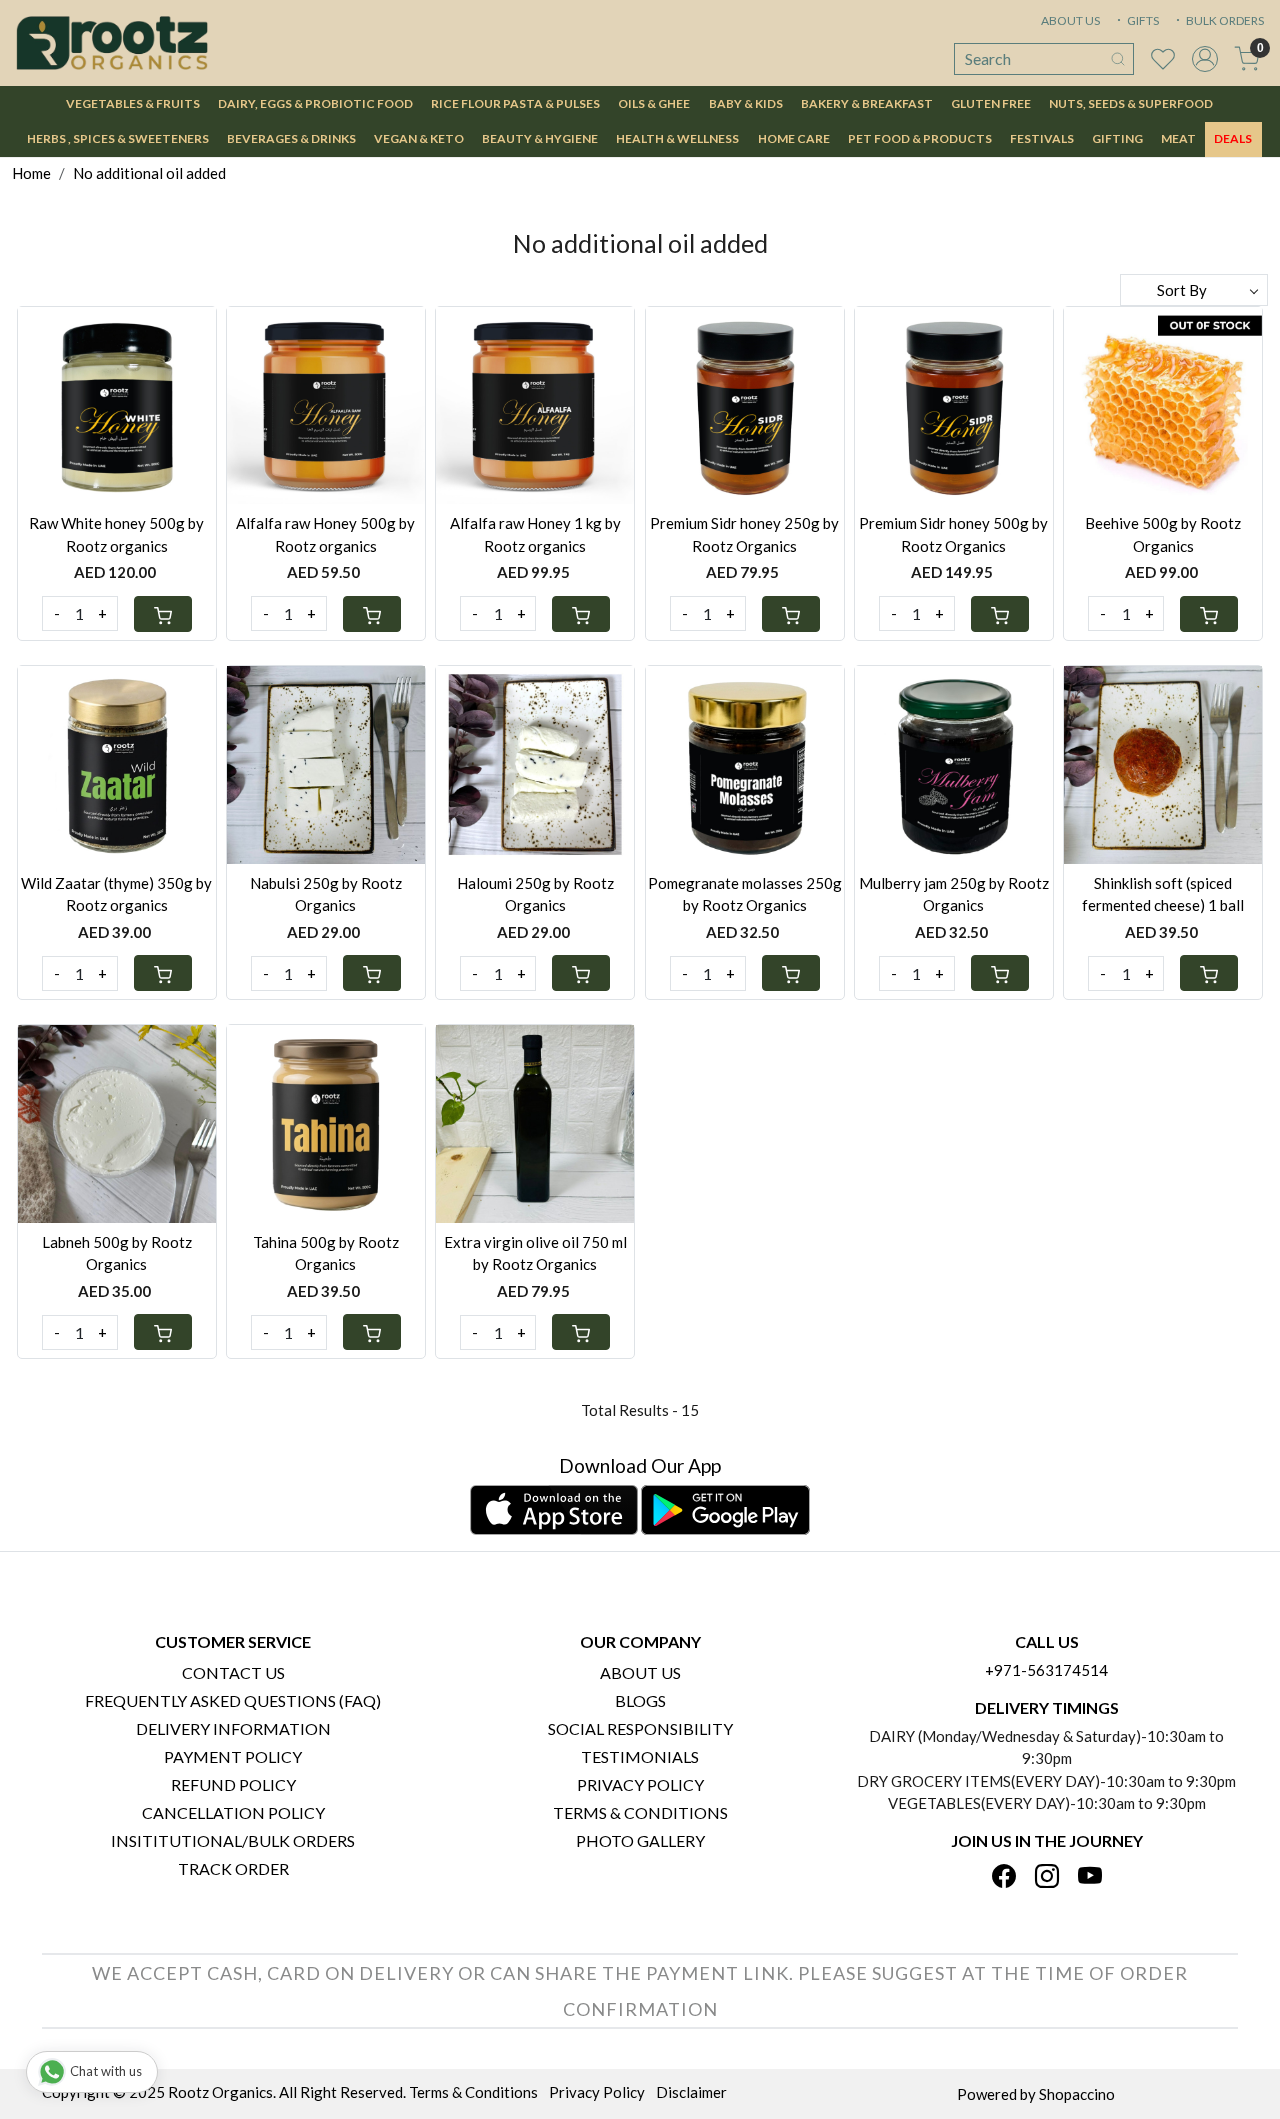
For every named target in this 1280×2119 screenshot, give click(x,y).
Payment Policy (233, 1756)
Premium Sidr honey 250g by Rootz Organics (744, 534)
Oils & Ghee (654, 103)
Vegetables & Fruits (133, 103)
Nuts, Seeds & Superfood (1131, 103)
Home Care (794, 138)
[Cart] (163, 614)
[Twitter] (1047, 1877)
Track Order (233, 1868)
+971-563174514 (1046, 1670)
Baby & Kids (746, 103)
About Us (640, 1672)
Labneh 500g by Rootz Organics (117, 1253)
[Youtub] (1090, 1877)
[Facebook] (1004, 1877)
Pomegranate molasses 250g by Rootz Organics (745, 894)
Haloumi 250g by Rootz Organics (535, 894)
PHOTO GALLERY (640, 1840)
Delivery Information (233, 1728)
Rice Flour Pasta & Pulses (515, 103)
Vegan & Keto (419, 138)
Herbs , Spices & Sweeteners (118, 138)
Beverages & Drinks (291, 138)
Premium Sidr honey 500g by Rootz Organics (953, 534)
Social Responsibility (640, 1728)
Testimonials (640, 1756)
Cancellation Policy (233, 1812)
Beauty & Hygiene (540, 138)
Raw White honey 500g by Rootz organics (116, 534)
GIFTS (1142, 20)
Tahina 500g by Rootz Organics (326, 1253)
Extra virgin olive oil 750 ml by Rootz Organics (535, 1253)
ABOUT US (1070, 20)
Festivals (1042, 138)
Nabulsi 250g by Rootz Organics (326, 894)
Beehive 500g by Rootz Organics (1163, 534)
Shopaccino (1077, 2094)
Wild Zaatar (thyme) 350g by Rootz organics (116, 894)
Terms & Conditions (640, 1812)
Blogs (640, 1700)
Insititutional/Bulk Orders (233, 1840)
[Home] (112, 43)
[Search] (1118, 59)
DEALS (1233, 138)
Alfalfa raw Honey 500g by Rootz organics (325, 534)
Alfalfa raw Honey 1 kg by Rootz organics (535, 534)
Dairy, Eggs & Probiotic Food (315, 103)
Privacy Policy (640, 1784)
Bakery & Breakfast (867, 103)
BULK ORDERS (1224, 20)
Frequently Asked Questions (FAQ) (233, 1700)
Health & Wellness (677, 138)
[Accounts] (1205, 59)
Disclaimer (691, 2092)
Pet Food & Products (920, 138)
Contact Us (233, 1672)
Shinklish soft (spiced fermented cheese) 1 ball (1163, 894)
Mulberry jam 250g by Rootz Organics (954, 894)
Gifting (1117, 138)
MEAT (1178, 138)
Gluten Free (991, 103)
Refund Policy (233, 1784)
